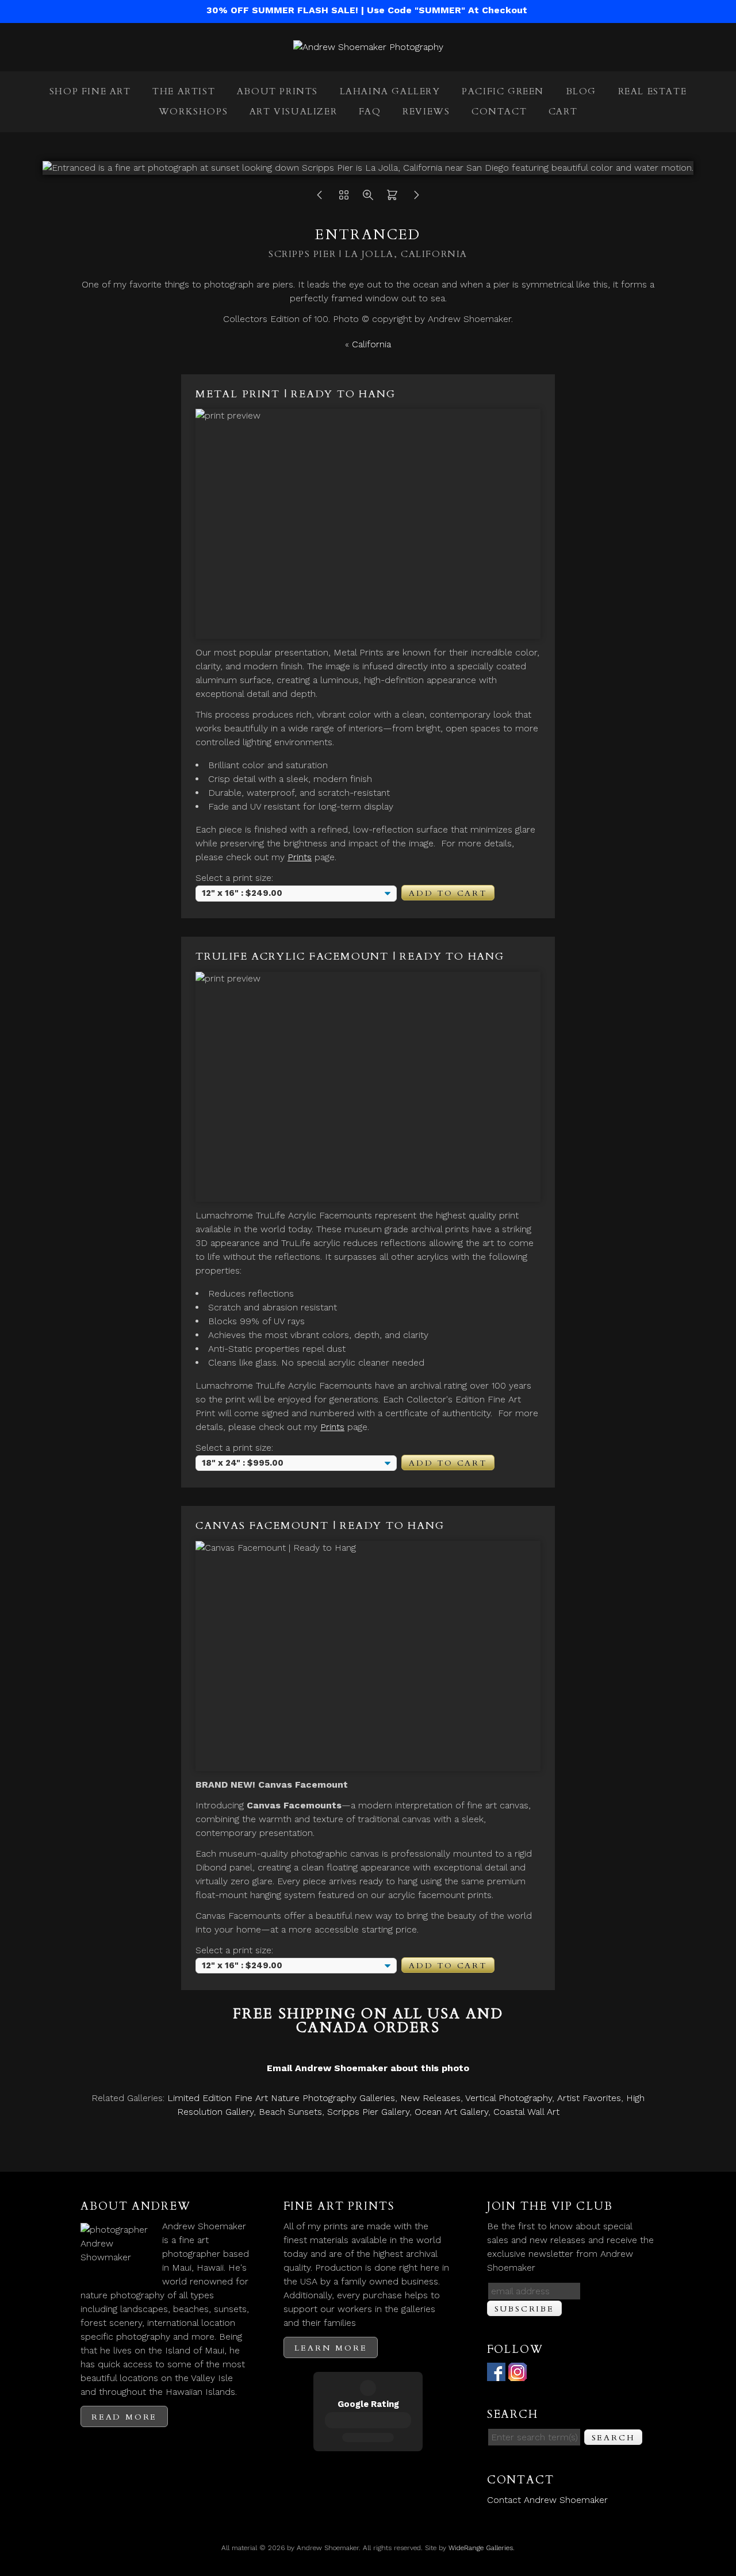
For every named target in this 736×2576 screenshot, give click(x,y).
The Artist (184, 91)
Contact (499, 112)
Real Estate (653, 91)
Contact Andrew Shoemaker (547, 2500)
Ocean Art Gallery (451, 2112)
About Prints (277, 91)
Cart (563, 112)
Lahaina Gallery (390, 91)
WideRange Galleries (481, 2548)
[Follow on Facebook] (496, 2374)
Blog (581, 91)
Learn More (331, 2348)
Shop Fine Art (90, 91)
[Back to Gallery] (344, 198)
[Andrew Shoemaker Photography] (368, 47)
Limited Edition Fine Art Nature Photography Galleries (281, 2098)
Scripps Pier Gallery (368, 2112)
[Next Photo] (416, 198)
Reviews (426, 112)
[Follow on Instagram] (517, 2374)
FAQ (370, 112)
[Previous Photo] (320, 198)
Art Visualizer (293, 112)
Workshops (193, 112)
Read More (124, 2417)
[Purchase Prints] (392, 198)
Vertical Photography (509, 2098)
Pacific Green (503, 91)
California (371, 344)
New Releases (430, 2098)
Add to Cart (448, 893)
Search (614, 2438)
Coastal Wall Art (526, 2112)
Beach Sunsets (290, 2112)
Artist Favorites (589, 2098)
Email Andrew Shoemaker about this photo (368, 2068)
